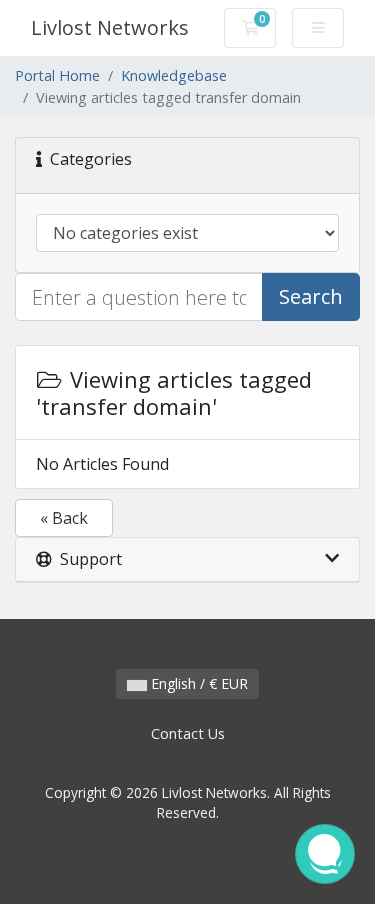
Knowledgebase (174, 75)
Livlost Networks (110, 27)
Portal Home (57, 75)
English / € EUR (197, 683)
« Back (64, 518)
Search (311, 296)
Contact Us (188, 733)
